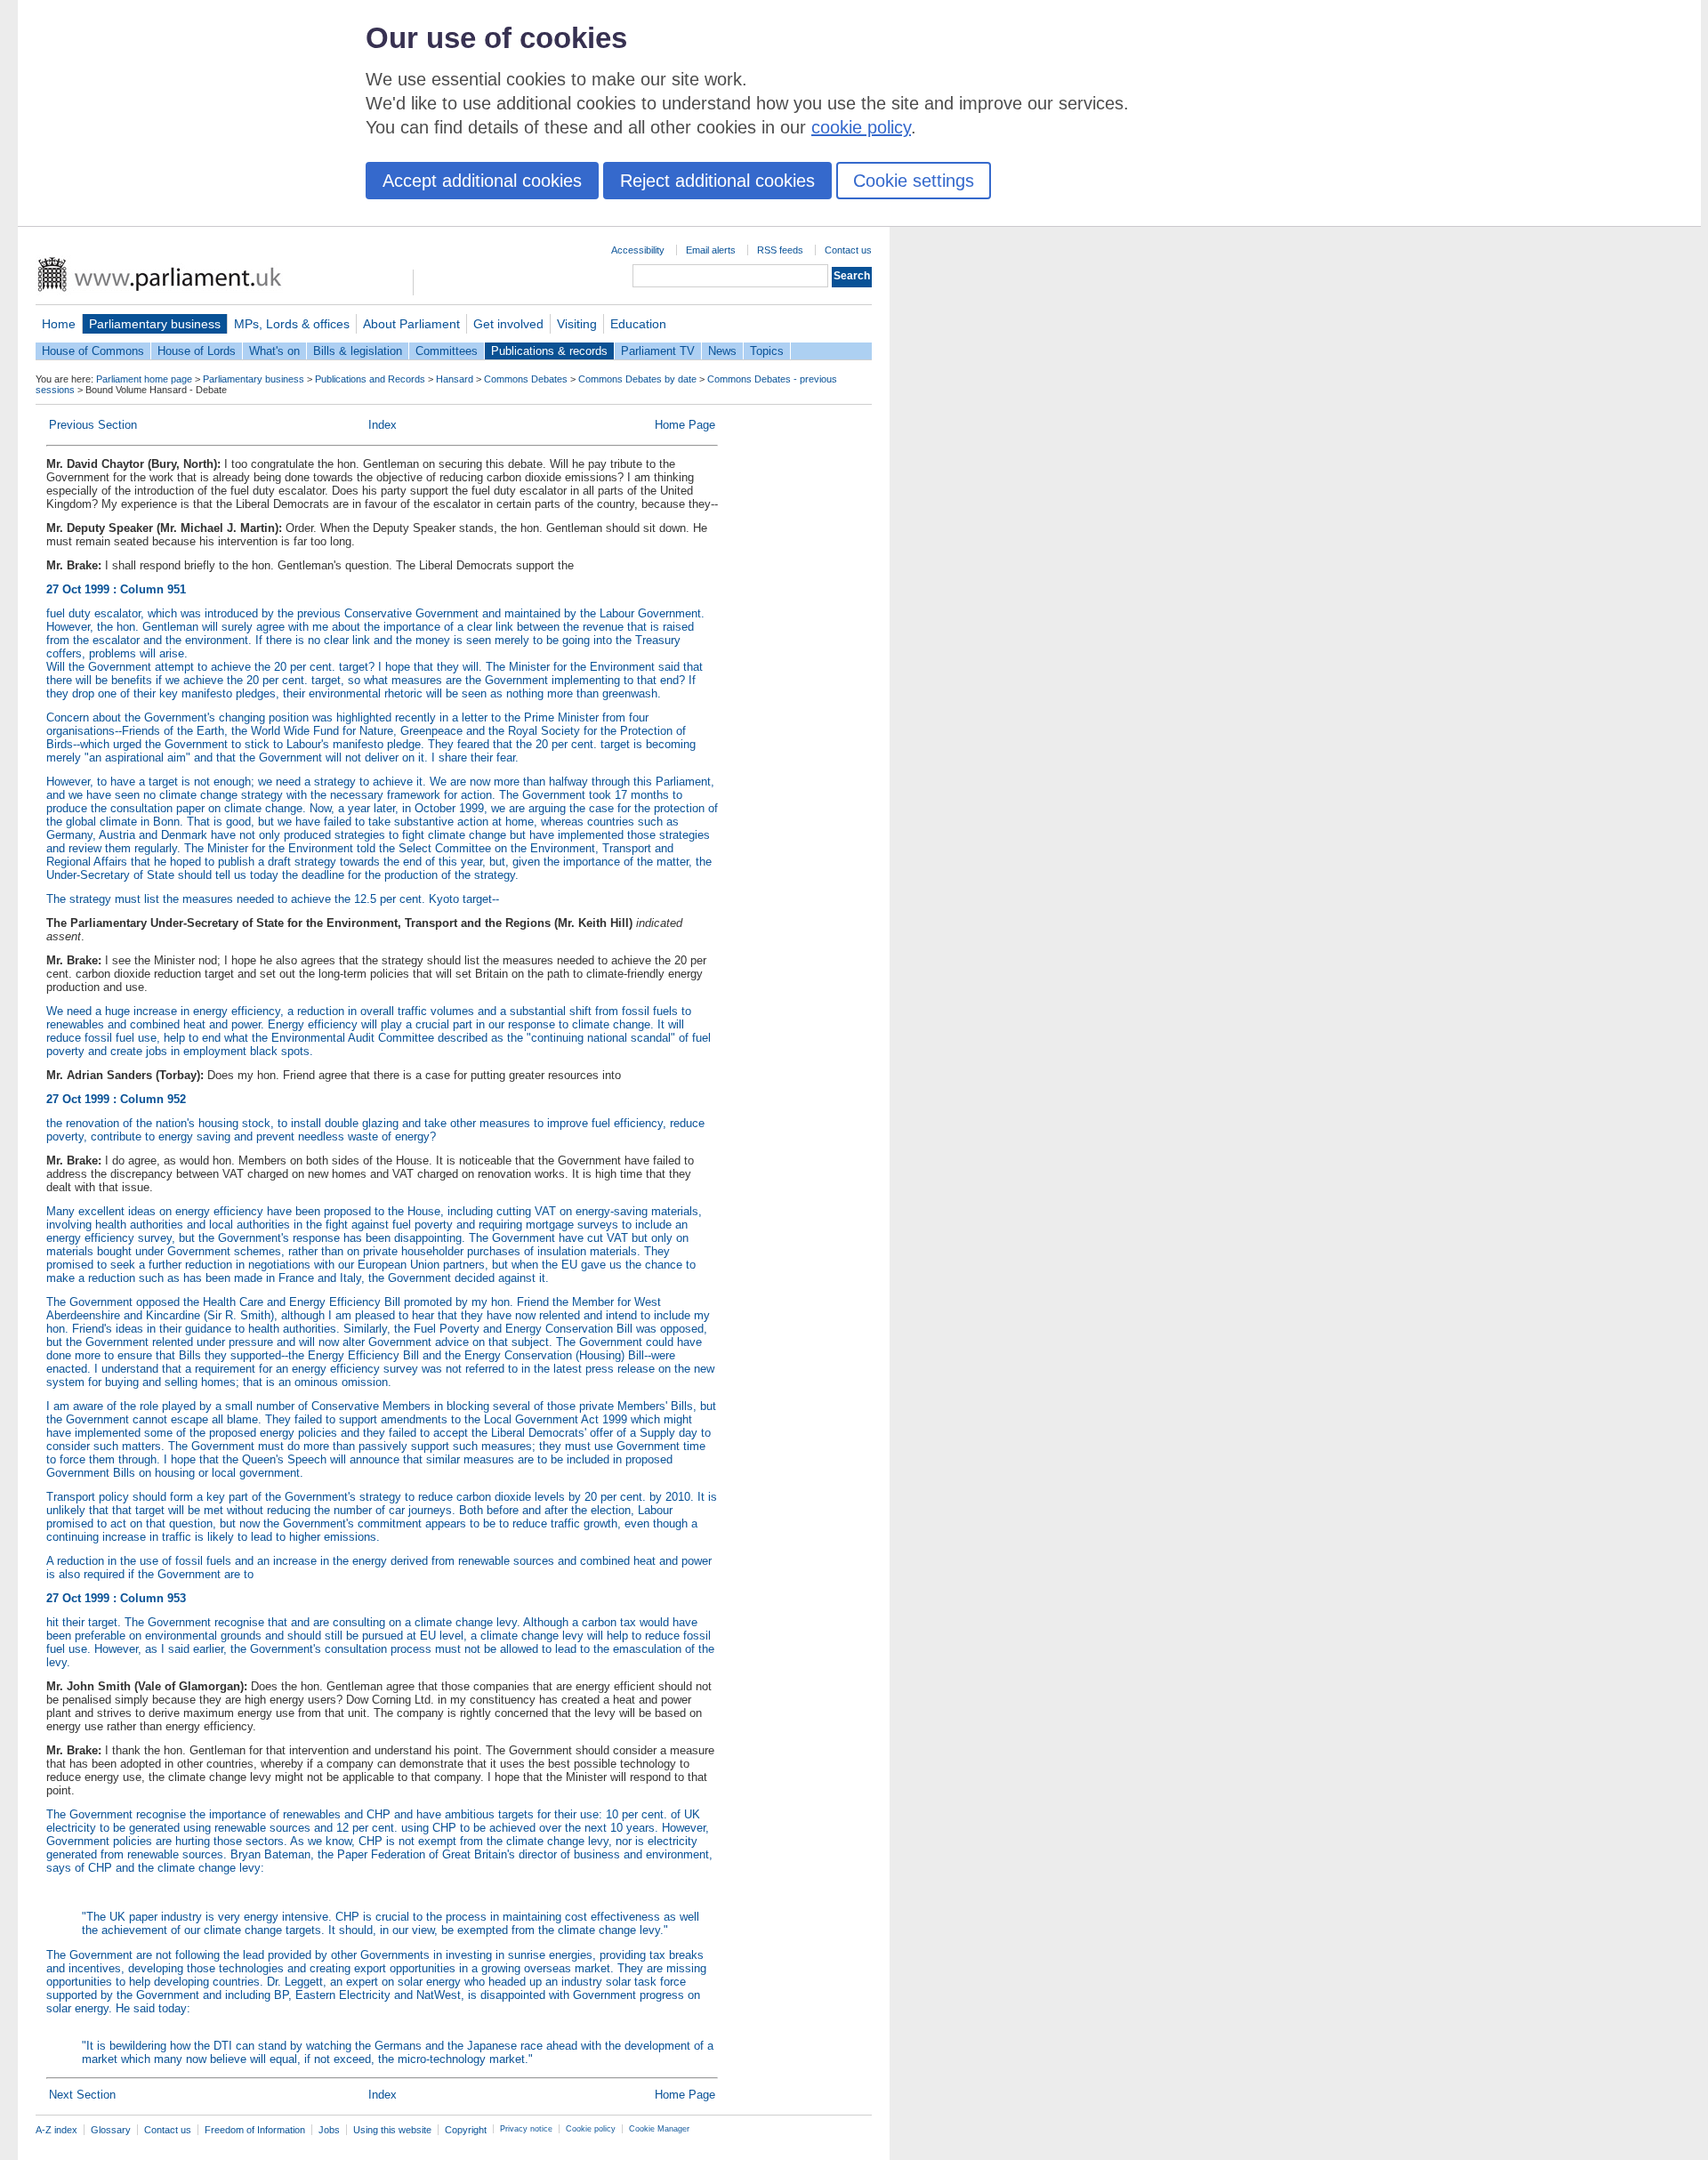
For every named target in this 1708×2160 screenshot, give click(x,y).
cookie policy (861, 127)
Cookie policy (591, 2129)
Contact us (848, 250)
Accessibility (638, 250)
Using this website (392, 2130)
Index (383, 425)
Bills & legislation (358, 351)
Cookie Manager (659, 2129)
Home (59, 324)
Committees (447, 351)
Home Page (685, 425)
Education (638, 324)
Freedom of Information (255, 2130)
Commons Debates (526, 379)
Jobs (329, 2130)
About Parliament (411, 324)
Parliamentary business (155, 324)
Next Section (82, 2095)
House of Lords (197, 351)
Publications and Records (370, 379)
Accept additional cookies (482, 181)
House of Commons (93, 351)
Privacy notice (526, 2129)
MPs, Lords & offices (292, 324)
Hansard (455, 379)
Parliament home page (144, 379)
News (722, 351)
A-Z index (56, 2130)
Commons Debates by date (637, 379)
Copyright (466, 2130)
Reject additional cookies (717, 181)
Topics (767, 351)
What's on (274, 351)
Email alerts (711, 250)
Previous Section (93, 425)
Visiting (577, 324)
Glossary (111, 2130)
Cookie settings (914, 181)
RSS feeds (780, 250)
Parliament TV (658, 351)
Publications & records (549, 351)
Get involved (508, 324)
